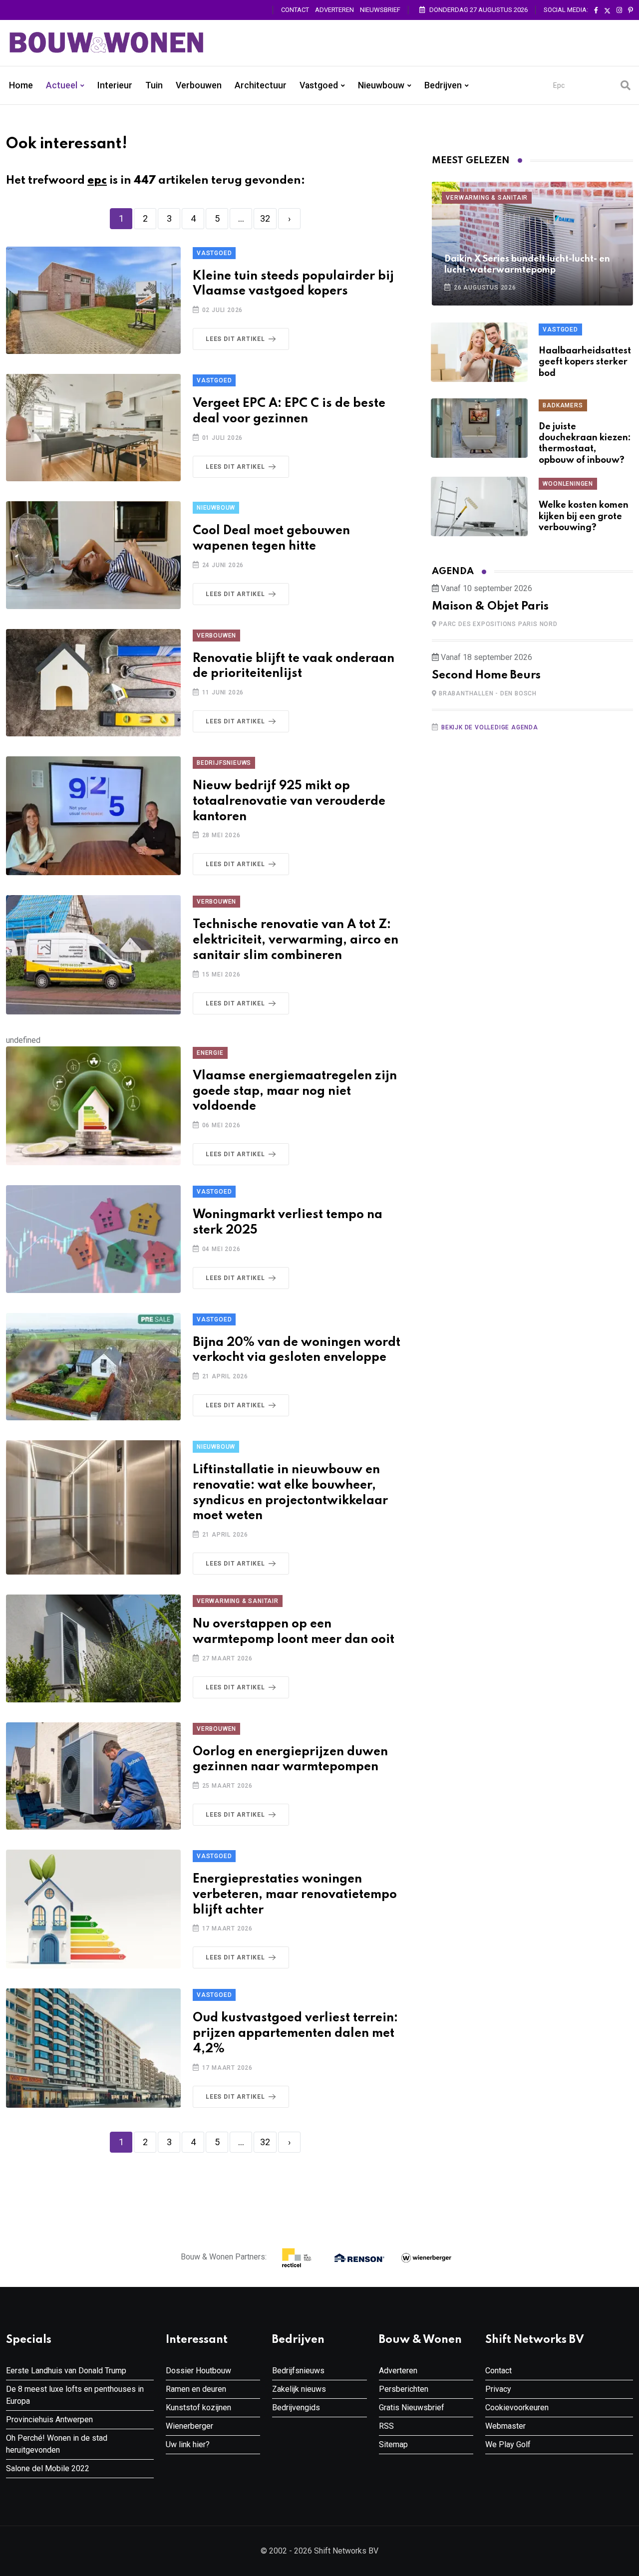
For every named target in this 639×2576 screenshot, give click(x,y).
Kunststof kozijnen (198, 2408)
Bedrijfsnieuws (224, 763)
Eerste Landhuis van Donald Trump (66, 2371)
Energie (210, 1053)
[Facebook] (596, 10)
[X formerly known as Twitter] (607, 10)
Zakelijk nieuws (299, 2389)
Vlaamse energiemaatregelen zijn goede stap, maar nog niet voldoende (295, 1092)
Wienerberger (189, 2426)
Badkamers (563, 405)
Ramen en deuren (196, 2389)
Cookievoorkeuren (517, 2408)
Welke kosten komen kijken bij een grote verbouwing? (584, 516)
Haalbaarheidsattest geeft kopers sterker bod (585, 362)
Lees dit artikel (235, 339)
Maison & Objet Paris (490, 607)
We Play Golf (508, 2444)
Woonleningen (568, 484)
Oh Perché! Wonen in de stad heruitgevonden (57, 2444)
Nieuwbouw (381, 85)
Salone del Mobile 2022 (48, 2468)
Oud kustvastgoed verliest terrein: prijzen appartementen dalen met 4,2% (295, 2034)
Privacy (498, 2389)
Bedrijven (443, 85)
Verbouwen (199, 85)
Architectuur (261, 85)
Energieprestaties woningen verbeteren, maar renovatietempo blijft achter (295, 1895)
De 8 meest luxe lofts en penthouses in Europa (75, 2395)
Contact (295, 10)
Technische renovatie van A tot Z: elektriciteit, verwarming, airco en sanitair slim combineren (296, 940)
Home (21, 85)
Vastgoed (319, 85)
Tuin (154, 85)
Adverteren (334, 10)
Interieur (115, 85)
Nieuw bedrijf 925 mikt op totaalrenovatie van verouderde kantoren (289, 802)
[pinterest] (631, 10)
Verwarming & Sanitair (238, 1601)
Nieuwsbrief (380, 10)
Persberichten (404, 2389)
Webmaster (505, 2426)
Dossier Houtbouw (198, 2371)
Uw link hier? (188, 2444)
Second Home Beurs (486, 675)
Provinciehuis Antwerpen (49, 2419)
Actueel (62, 85)
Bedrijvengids (296, 2408)
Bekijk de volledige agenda (490, 727)
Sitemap (393, 2444)
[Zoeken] (626, 85)
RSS (386, 2426)
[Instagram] (619, 10)
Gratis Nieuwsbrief (412, 2408)
